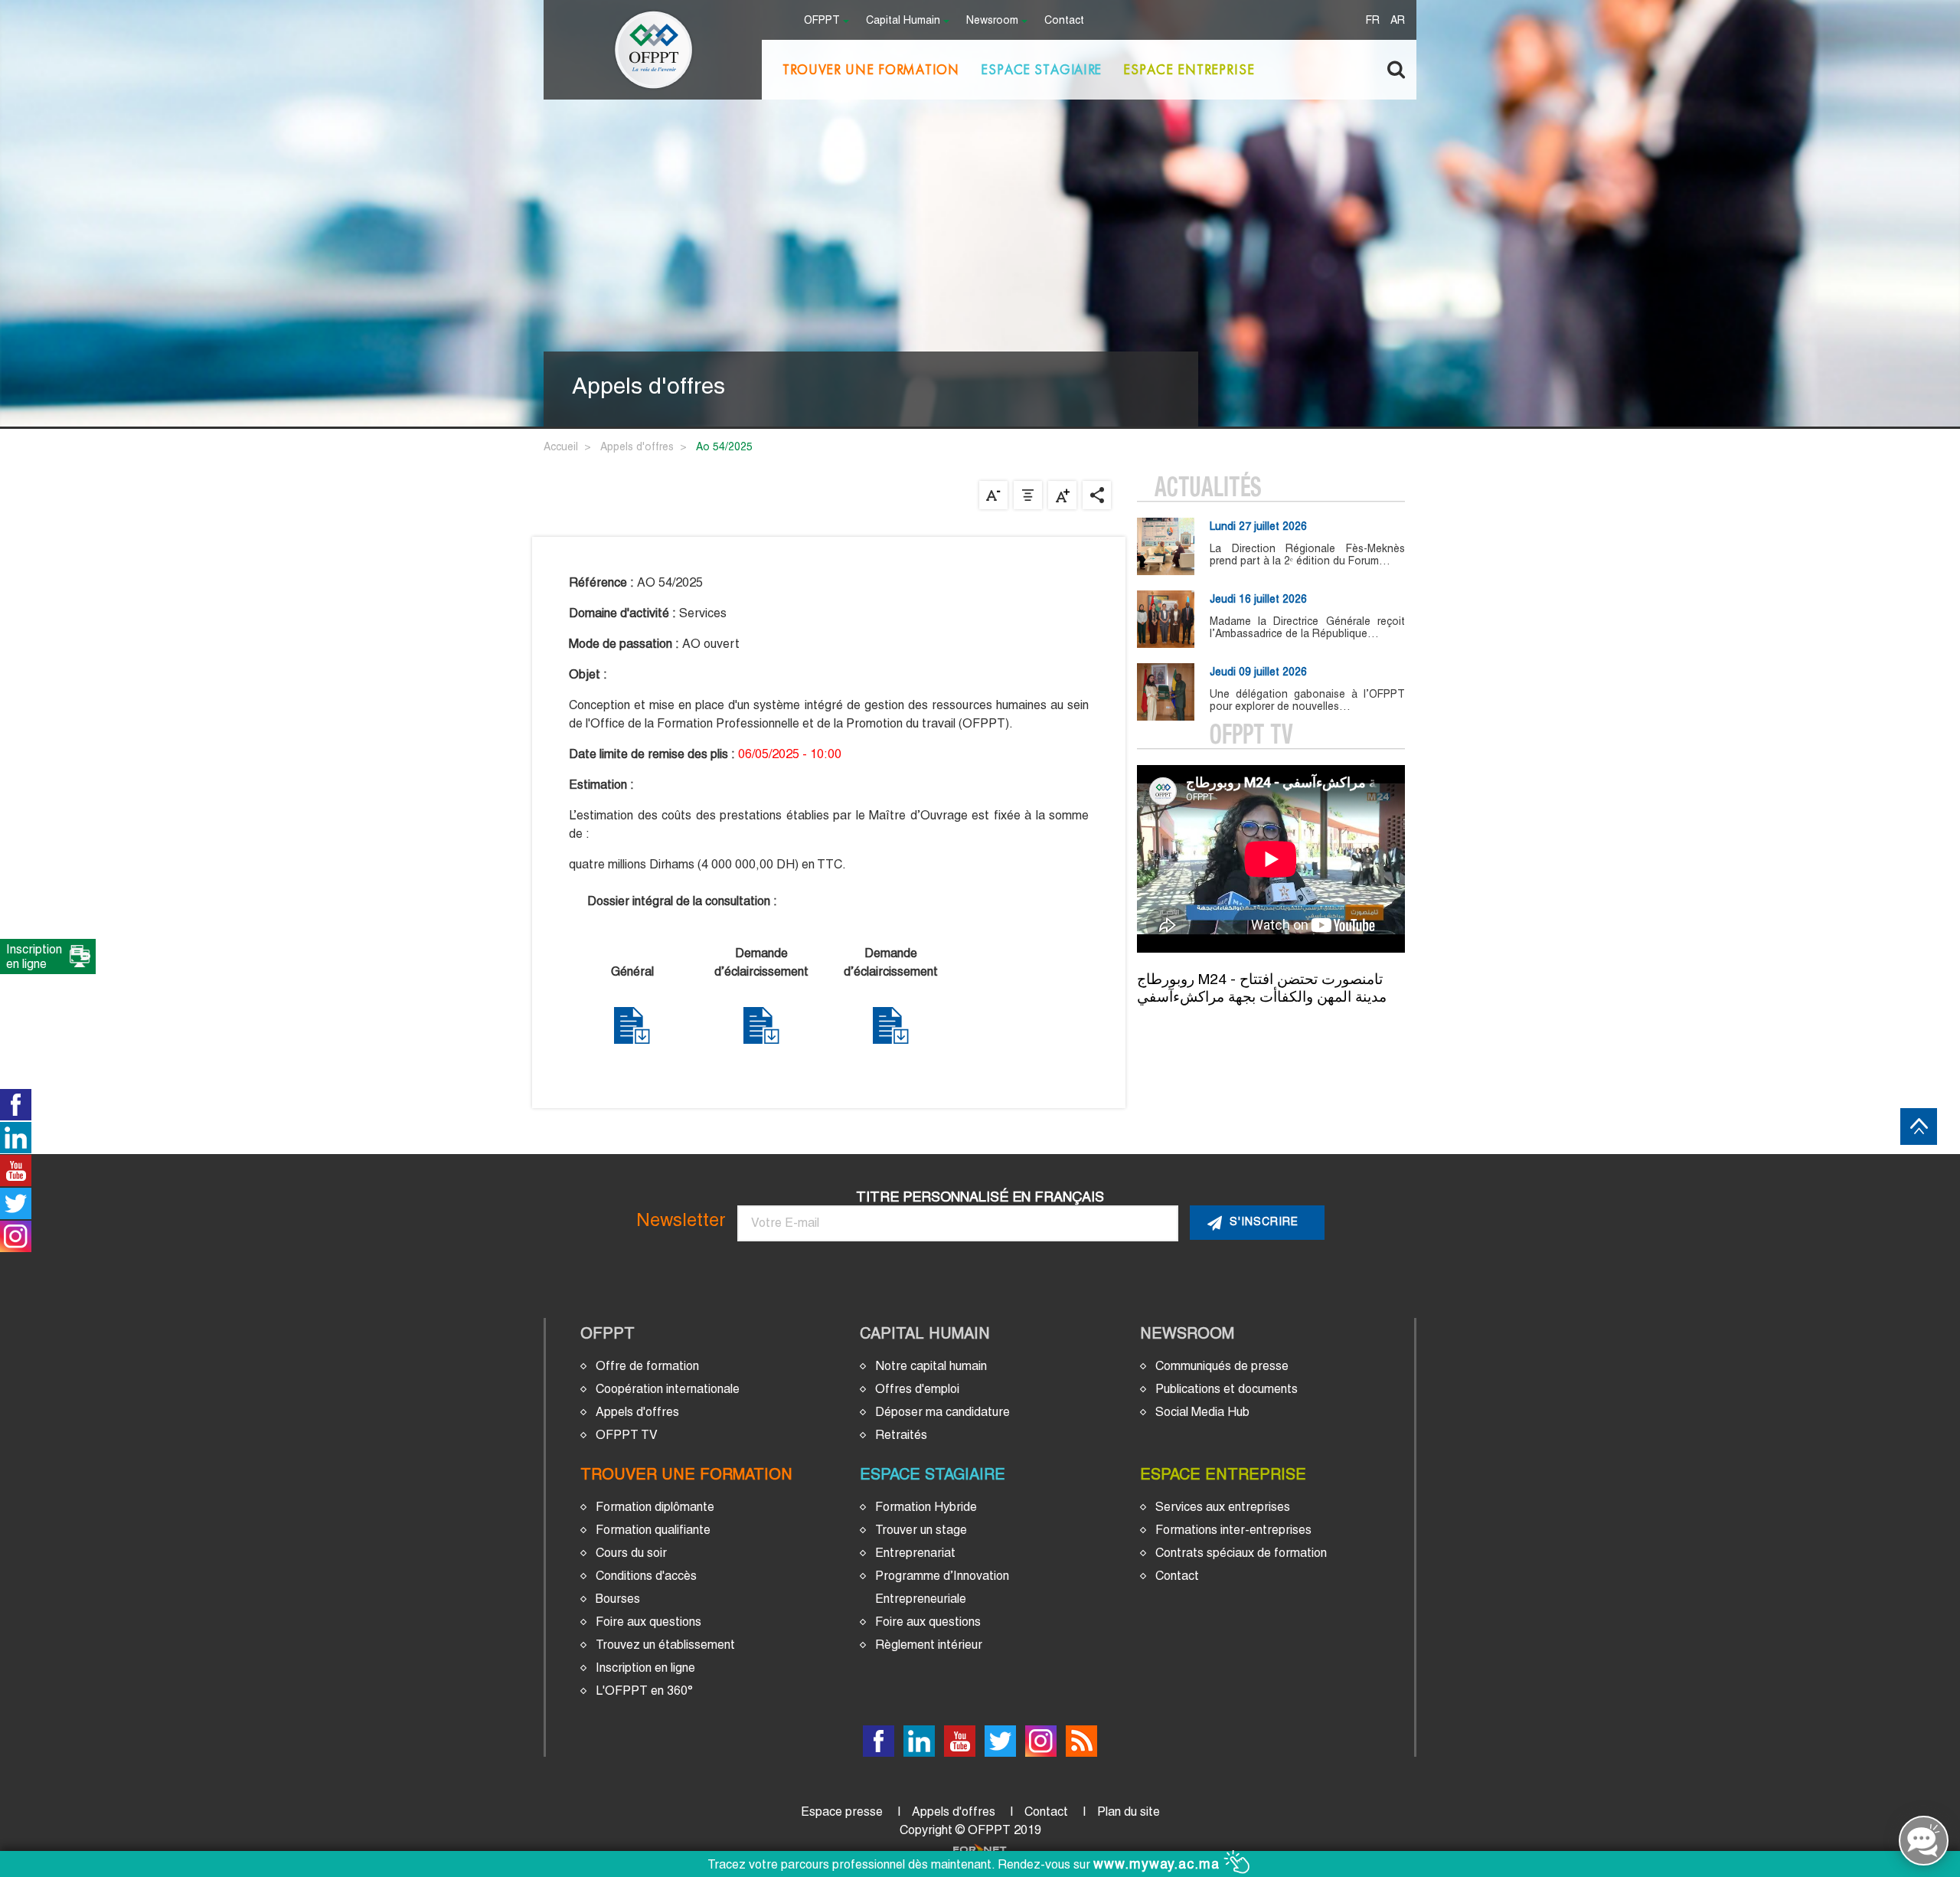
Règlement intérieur (929, 1645)
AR (1398, 21)
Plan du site (1129, 1812)
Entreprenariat (915, 1553)
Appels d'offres (637, 446)
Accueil (561, 446)
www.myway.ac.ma (1159, 1864)
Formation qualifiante (653, 1530)
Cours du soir (631, 1553)
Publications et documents (1227, 1389)
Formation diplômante (655, 1507)
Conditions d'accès (646, 1576)
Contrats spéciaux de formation (1241, 1553)
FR (1373, 21)
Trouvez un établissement (665, 1645)
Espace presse (842, 1812)
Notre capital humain (931, 1366)
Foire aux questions (648, 1622)
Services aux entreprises (1223, 1507)
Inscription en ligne (645, 1668)
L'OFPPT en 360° (644, 1691)
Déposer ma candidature (942, 1412)
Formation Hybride (926, 1507)
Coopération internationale (668, 1389)
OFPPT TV (627, 1435)
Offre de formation (647, 1366)
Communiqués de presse (1222, 1366)
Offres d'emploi (917, 1389)
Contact (1064, 21)
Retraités (901, 1435)
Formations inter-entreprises (1233, 1530)
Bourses (618, 1599)
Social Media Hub (1202, 1412)
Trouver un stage (921, 1530)
